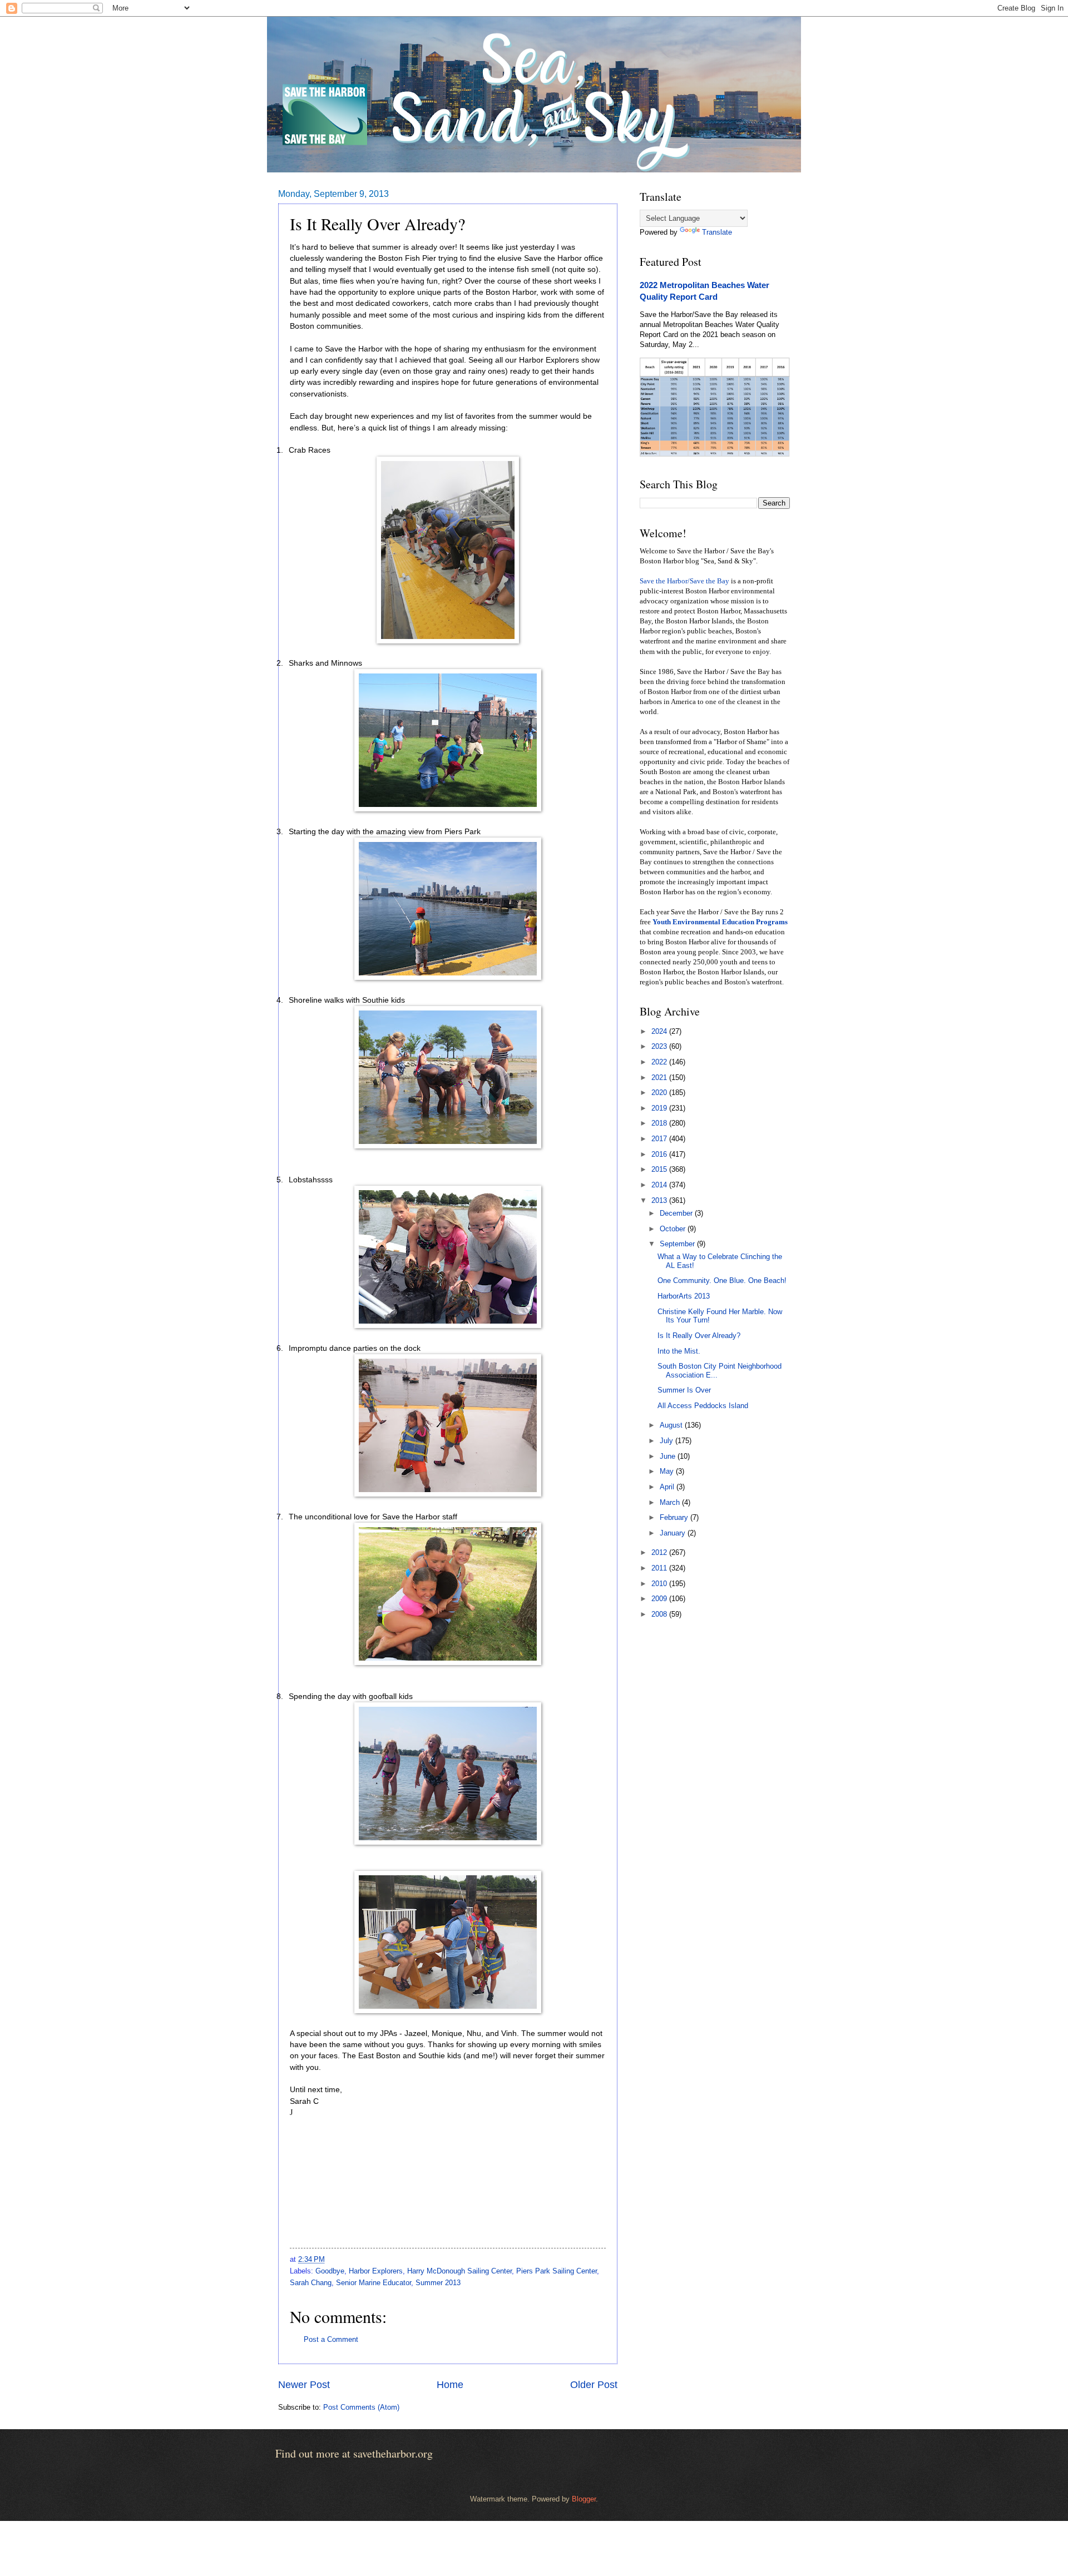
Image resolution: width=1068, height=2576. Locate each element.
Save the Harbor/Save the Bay (684, 581)
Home (450, 2385)
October (674, 1229)
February (675, 1517)
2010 (660, 1584)
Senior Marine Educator (374, 2283)
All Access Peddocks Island (703, 1406)
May (668, 1471)
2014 (660, 1185)
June (669, 1456)
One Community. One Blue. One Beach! (722, 1280)
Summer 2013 (438, 2283)
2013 (660, 1200)
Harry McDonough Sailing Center (459, 2271)
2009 (660, 1599)
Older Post (594, 2385)
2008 (660, 1614)
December (677, 1213)
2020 (660, 1093)
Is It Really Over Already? (699, 1336)
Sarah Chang (311, 2283)
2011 (660, 1568)
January (674, 1533)
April (668, 1487)
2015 (660, 1169)
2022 (660, 1062)
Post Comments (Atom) (361, 2407)
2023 (660, 1046)
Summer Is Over (684, 1390)
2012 (660, 1552)
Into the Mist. (679, 1351)
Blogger (584, 2499)
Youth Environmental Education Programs (720, 922)
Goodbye (330, 2271)
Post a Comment (331, 2339)
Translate (717, 232)
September (678, 1244)
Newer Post (304, 2385)
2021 (660, 1078)
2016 (660, 1154)
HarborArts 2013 (684, 1296)
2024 (660, 1031)
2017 (660, 1139)
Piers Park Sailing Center (557, 2271)
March (671, 1502)
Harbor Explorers (376, 2271)
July (667, 1441)
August (672, 1425)
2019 (660, 1108)
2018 (660, 1123)
